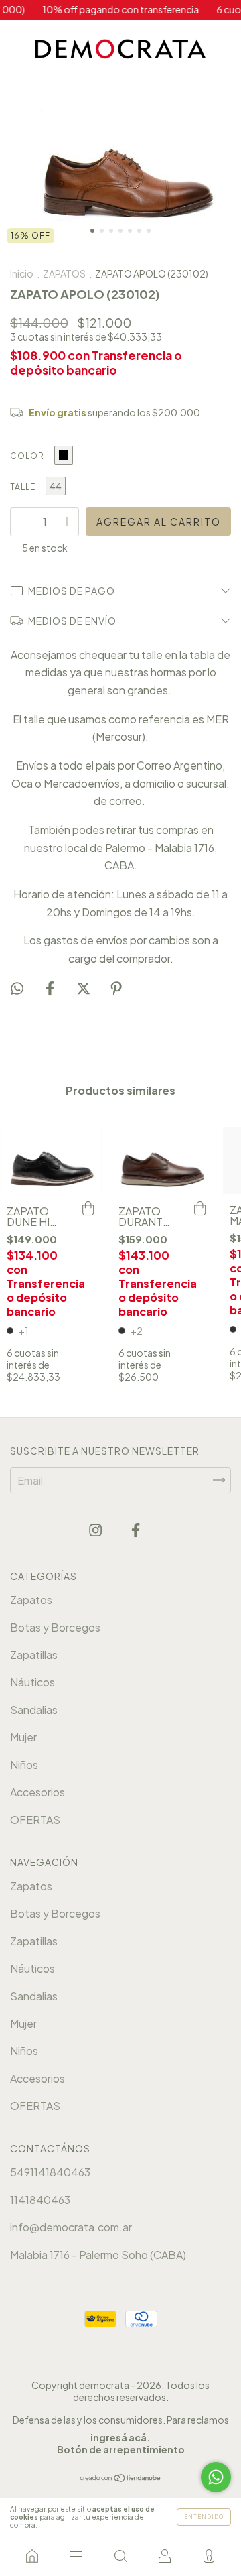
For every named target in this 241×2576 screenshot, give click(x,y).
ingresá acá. (120, 2437)
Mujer (23, 1737)
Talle (23, 487)
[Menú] (76, 2556)
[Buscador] (120, 2556)
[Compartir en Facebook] (51, 988)
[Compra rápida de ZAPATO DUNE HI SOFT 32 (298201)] (88, 1209)
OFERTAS (35, 1820)
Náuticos (32, 1682)
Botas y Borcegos (55, 1627)
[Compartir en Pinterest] (116, 988)
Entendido (204, 2517)
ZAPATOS (64, 273)
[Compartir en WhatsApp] (17, 989)
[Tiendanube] (121, 2478)
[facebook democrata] (136, 1530)
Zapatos (31, 1600)
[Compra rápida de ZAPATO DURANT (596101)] (199, 1209)
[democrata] (32, 2556)
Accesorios (37, 1792)
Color (27, 456)
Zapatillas (34, 1655)
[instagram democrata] (96, 1530)
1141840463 (40, 2200)
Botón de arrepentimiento (121, 2449)
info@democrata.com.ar (71, 2227)
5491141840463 (50, 2172)
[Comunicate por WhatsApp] (216, 2477)
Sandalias (34, 1710)
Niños (24, 1765)
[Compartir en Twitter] (84, 988)
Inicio (22, 273)
